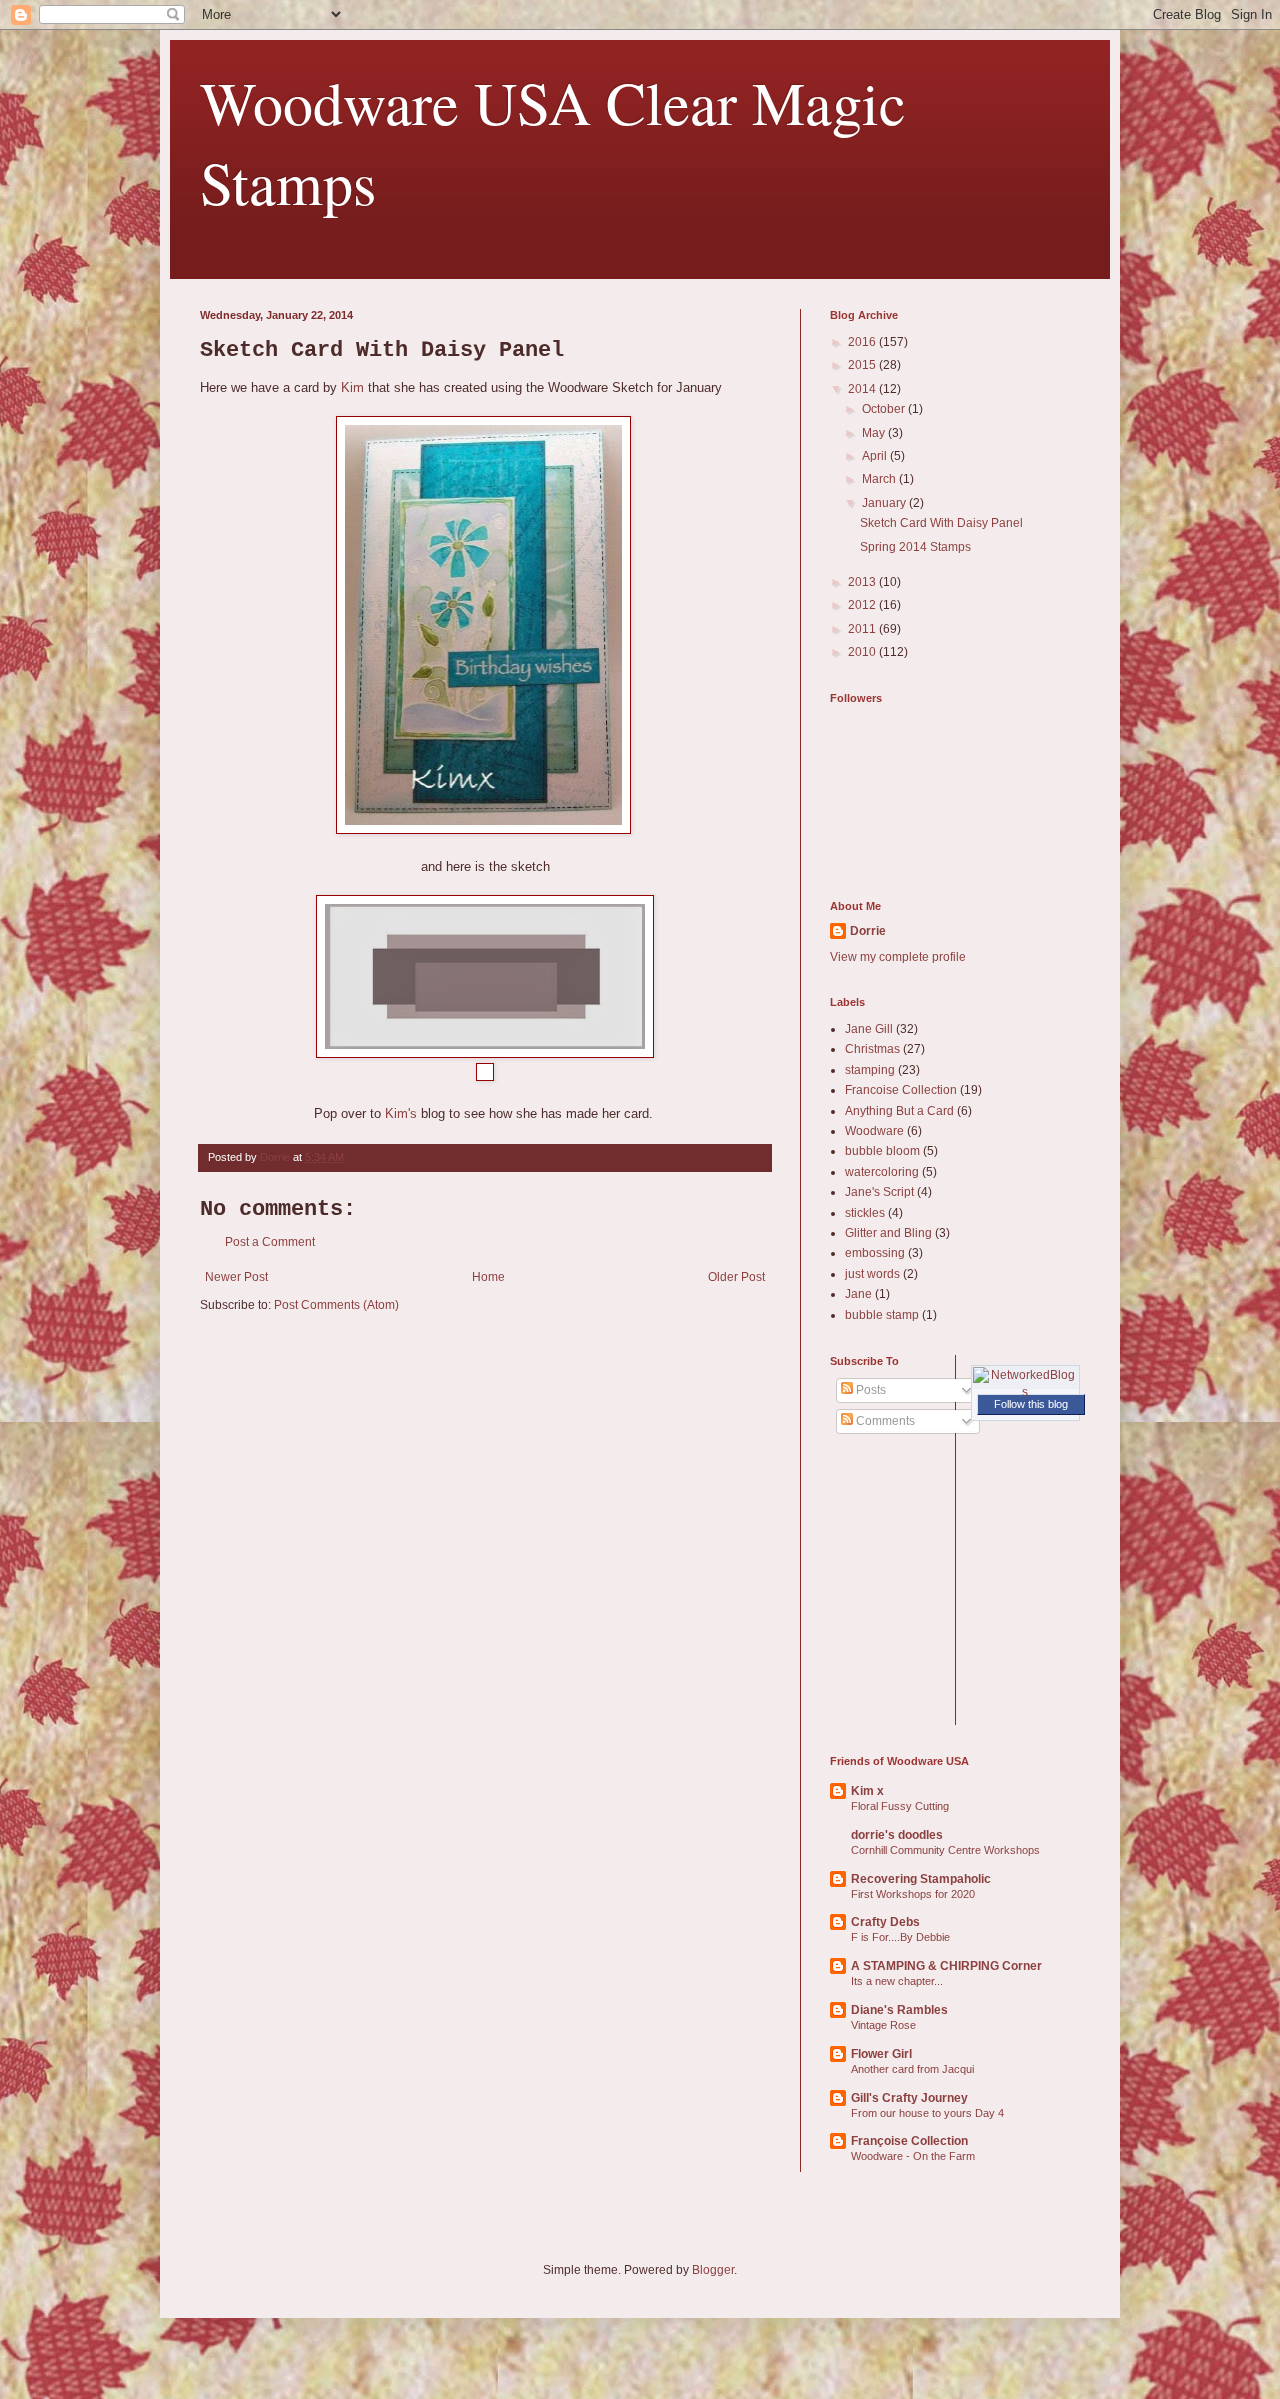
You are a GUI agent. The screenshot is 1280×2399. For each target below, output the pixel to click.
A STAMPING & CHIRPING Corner (946, 1966)
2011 (863, 629)
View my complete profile (898, 957)
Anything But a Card (899, 1111)
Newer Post (236, 1277)
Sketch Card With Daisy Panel (941, 523)
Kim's (401, 1113)
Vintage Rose (883, 2025)
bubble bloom (882, 1151)
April (876, 456)
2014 (863, 389)
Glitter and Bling (888, 1233)
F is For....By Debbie (900, 1937)
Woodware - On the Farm (913, 2156)
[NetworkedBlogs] (1026, 1392)
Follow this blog (1031, 1404)
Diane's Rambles (899, 2010)
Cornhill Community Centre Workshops (945, 1850)
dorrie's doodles (897, 1835)
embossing (875, 1253)
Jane (858, 1294)
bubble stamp (882, 1315)
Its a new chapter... (897, 1981)
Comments (884, 1421)
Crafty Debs (885, 1922)
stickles (865, 1213)
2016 (863, 342)
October (885, 409)
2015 (863, 365)
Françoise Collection (909, 2141)
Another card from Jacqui (912, 2069)
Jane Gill (869, 1029)
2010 (863, 652)
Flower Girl (881, 2054)
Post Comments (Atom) (336, 1305)
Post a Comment (270, 1242)
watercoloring (882, 1172)
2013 (863, 582)
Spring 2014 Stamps (915, 547)
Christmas (872, 1049)
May (875, 433)
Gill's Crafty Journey (909, 2098)
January (885, 503)
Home (488, 1277)
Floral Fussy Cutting (900, 1806)
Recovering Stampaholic (921, 1879)
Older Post (736, 1277)
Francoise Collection (901, 1090)
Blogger (713, 2270)
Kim (352, 387)
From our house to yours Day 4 (927, 2113)
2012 (863, 605)
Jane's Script (879, 1192)
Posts (869, 1390)
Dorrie (868, 931)
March (880, 479)
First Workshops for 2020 (913, 1894)
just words (872, 1274)
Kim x (867, 1791)
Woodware (874, 1131)
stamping (870, 1070)
